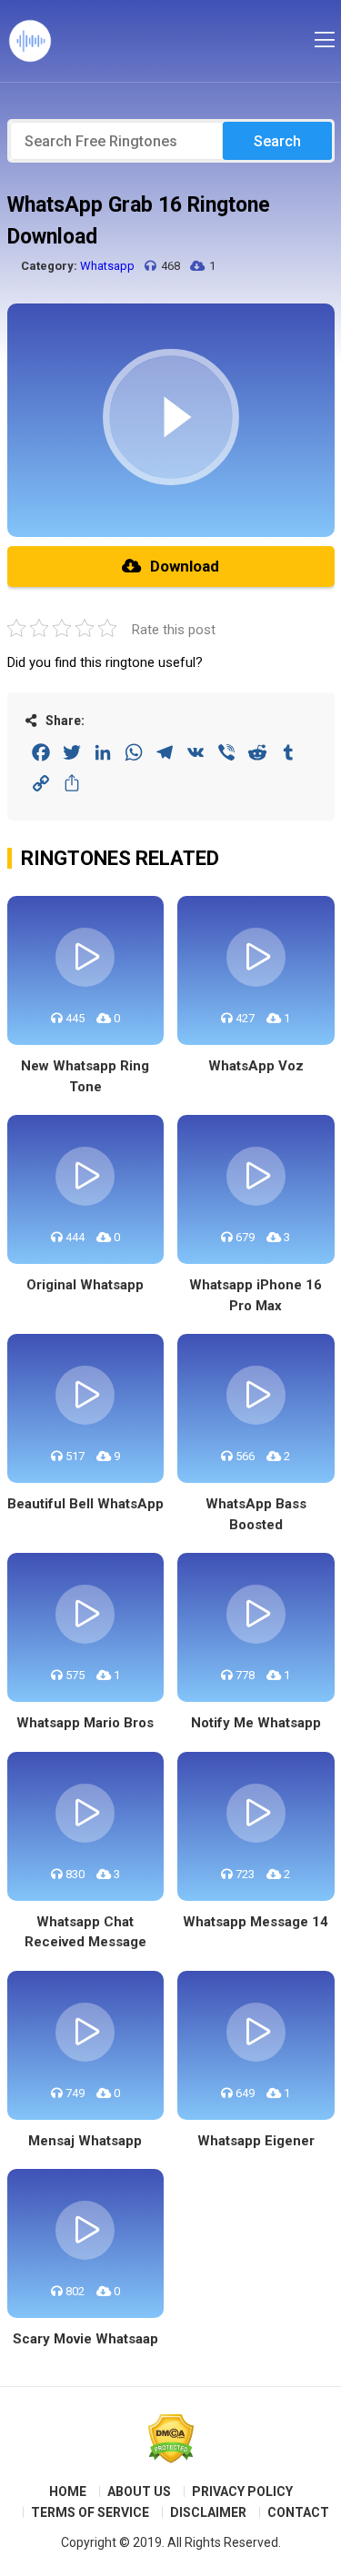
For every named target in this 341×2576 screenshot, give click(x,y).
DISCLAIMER (208, 2512)
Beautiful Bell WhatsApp (85, 1504)
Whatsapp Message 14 (256, 1922)
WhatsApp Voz (256, 1066)
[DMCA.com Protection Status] (171, 2439)
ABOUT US (139, 2491)
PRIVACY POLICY (242, 2491)
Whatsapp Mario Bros (85, 1723)
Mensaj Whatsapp (85, 2141)
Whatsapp (107, 266)
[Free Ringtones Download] (30, 41)
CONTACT (298, 2512)
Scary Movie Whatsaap (85, 2339)
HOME (68, 2491)
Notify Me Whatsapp (256, 1723)
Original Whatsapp (85, 1285)
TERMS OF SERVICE (90, 2512)
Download (185, 566)
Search (277, 141)
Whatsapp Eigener (256, 2141)
